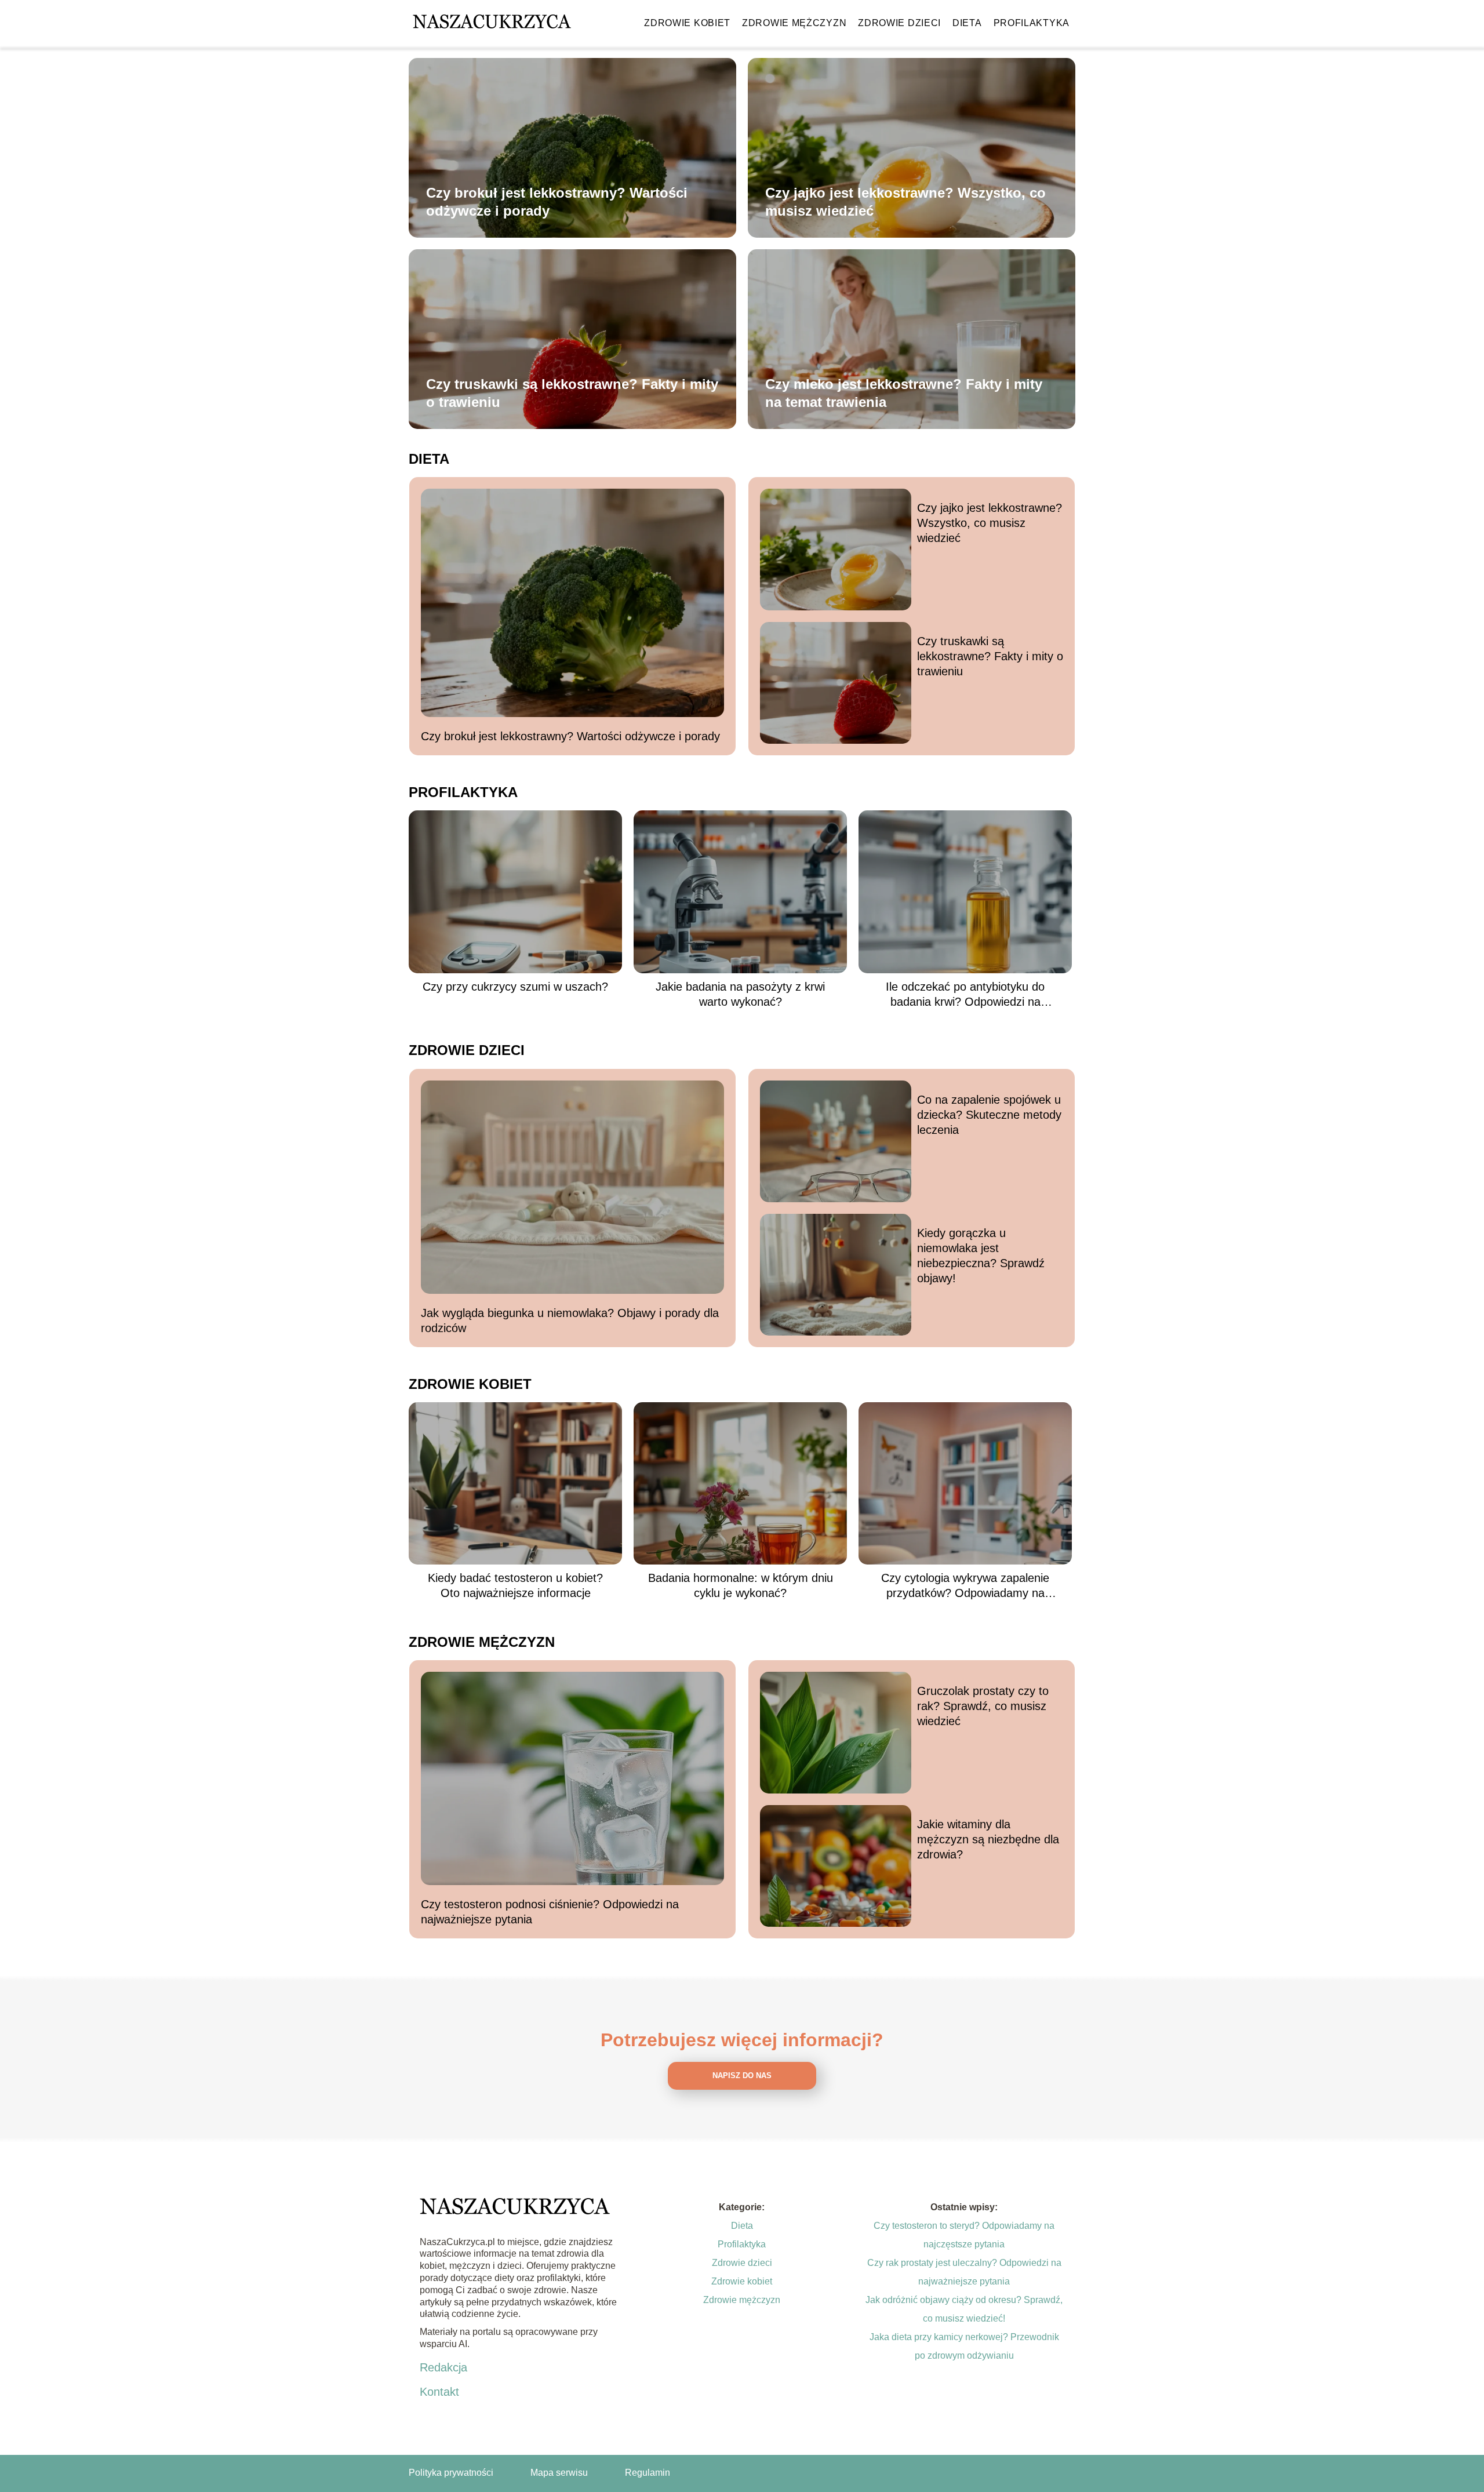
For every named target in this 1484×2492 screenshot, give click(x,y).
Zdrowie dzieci (899, 23)
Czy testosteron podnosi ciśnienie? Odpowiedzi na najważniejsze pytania (550, 1912)
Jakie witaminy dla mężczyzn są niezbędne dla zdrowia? (988, 1839)
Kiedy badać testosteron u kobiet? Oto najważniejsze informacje (515, 1585)
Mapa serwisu (559, 2473)
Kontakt (439, 2392)
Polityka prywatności (451, 2473)
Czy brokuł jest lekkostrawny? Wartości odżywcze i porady (557, 202)
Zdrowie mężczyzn (794, 23)
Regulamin (648, 2473)
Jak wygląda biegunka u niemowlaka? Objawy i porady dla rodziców (570, 1320)
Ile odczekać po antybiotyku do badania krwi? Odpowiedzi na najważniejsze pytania (965, 995)
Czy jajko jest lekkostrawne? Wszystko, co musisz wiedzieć (905, 202)
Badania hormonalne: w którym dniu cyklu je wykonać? (741, 1585)
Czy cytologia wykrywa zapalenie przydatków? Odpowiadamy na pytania (965, 1586)
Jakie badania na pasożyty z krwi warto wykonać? (740, 994)
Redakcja (443, 2367)
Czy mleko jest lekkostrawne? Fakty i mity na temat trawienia (904, 393)
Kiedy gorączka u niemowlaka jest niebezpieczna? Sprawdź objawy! (981, 1256)
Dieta (967, 23)
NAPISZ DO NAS (742, 2076)
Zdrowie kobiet (687, 23)
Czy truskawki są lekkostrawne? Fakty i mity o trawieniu (572, 393)
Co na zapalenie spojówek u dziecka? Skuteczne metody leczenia (989, 1115)
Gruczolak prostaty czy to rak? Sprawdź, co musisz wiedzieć (983, 1706)
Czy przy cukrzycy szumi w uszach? (515, 987)
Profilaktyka (1032, 23)
